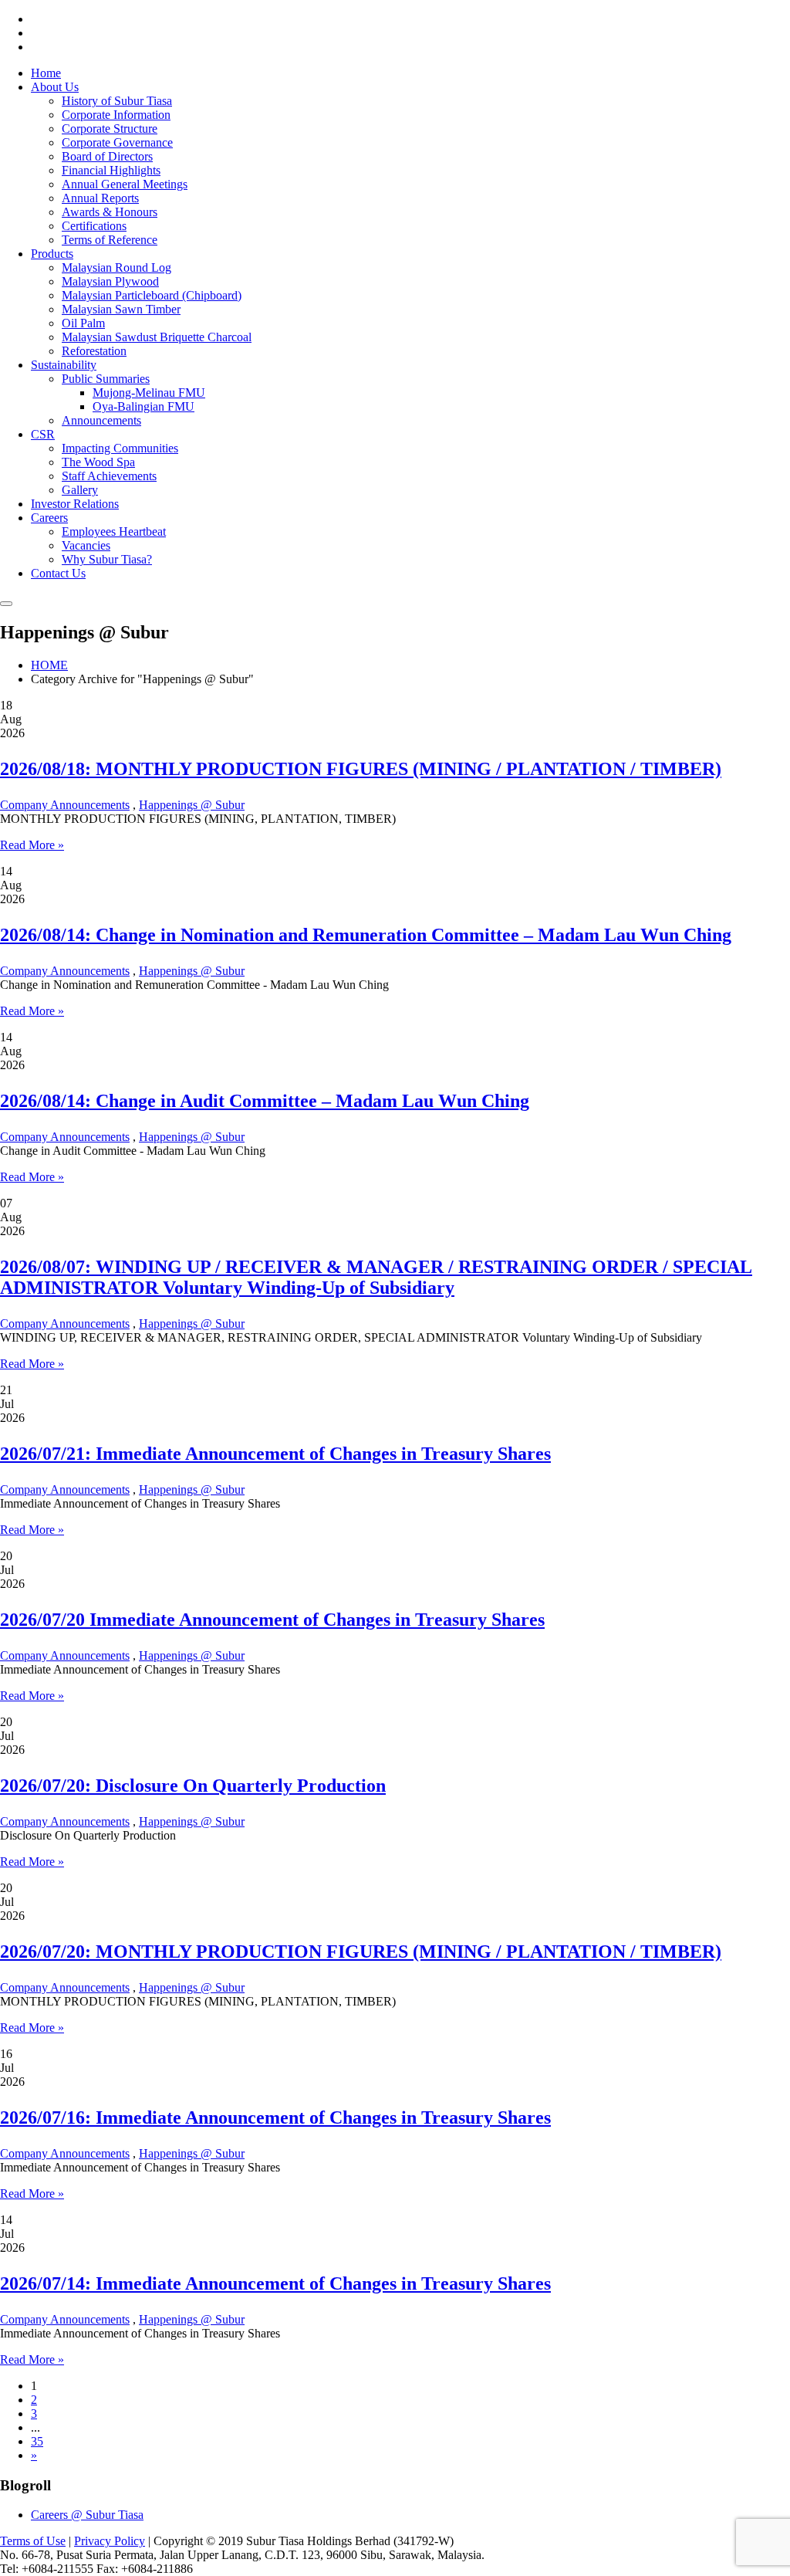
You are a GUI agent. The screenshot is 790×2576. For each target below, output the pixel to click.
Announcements (101, 420)
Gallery (80, 490)
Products (52, 254)
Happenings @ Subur (192, 805)
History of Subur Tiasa (117, 101)
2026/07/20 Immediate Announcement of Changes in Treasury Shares (272, 1620)
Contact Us (58, 573)
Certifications (94, 226)
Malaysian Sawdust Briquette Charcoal (157, 337)
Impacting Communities (120, 448)
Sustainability (64, 365)
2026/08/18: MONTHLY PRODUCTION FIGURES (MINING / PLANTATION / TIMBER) (361, 769)
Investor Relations (75, 504)
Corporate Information (116, 115)
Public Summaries (106, 379)
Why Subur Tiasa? (107, 559)
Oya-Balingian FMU (143, 406)
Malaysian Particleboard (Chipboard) (152, 295)
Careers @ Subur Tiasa (87, 2515)
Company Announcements (65, 805)
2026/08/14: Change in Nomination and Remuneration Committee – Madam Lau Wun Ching (366, 935)
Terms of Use (33, 2541)
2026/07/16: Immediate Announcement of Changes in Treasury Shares (275, 2117)
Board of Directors (107, 156)
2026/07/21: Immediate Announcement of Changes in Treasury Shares (275, 1454)
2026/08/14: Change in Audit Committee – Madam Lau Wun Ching (265, 1101)
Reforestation (94, 351)
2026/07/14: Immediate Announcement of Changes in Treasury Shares (275, 2283)
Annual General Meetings (125, 184)
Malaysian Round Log (116, 267)
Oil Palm (83, 323)
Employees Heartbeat (114, 531)
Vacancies (86, 545)
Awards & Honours (110, 212)
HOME (49, 665)
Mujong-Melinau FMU (149, 393)
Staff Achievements (109, 476)
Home (46, 73)
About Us (55, 87)
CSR (43, 434)
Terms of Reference (110, 240)
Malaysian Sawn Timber (121, 309)
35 (37, 2441)
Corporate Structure (110, 129)
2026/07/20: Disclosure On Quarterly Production (193, 1786)
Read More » (32, 845)
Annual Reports (100, 198)
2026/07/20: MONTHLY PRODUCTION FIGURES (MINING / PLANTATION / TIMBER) (361, 1951)
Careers (49, 518)
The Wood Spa (98, 462)
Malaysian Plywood (110, 281)
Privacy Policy (110, 2541)
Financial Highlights (111, 170)
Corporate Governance (117, 142)
